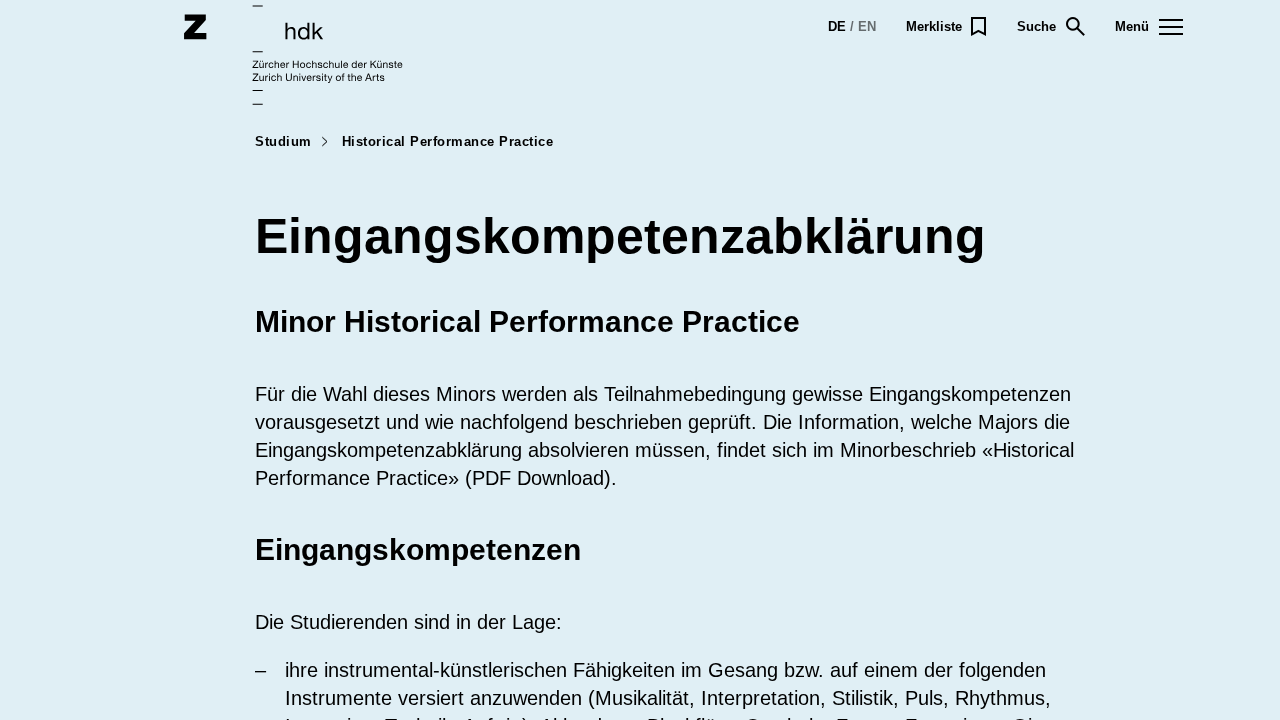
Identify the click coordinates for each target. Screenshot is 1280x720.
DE (837, 26)
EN (867, 26)
